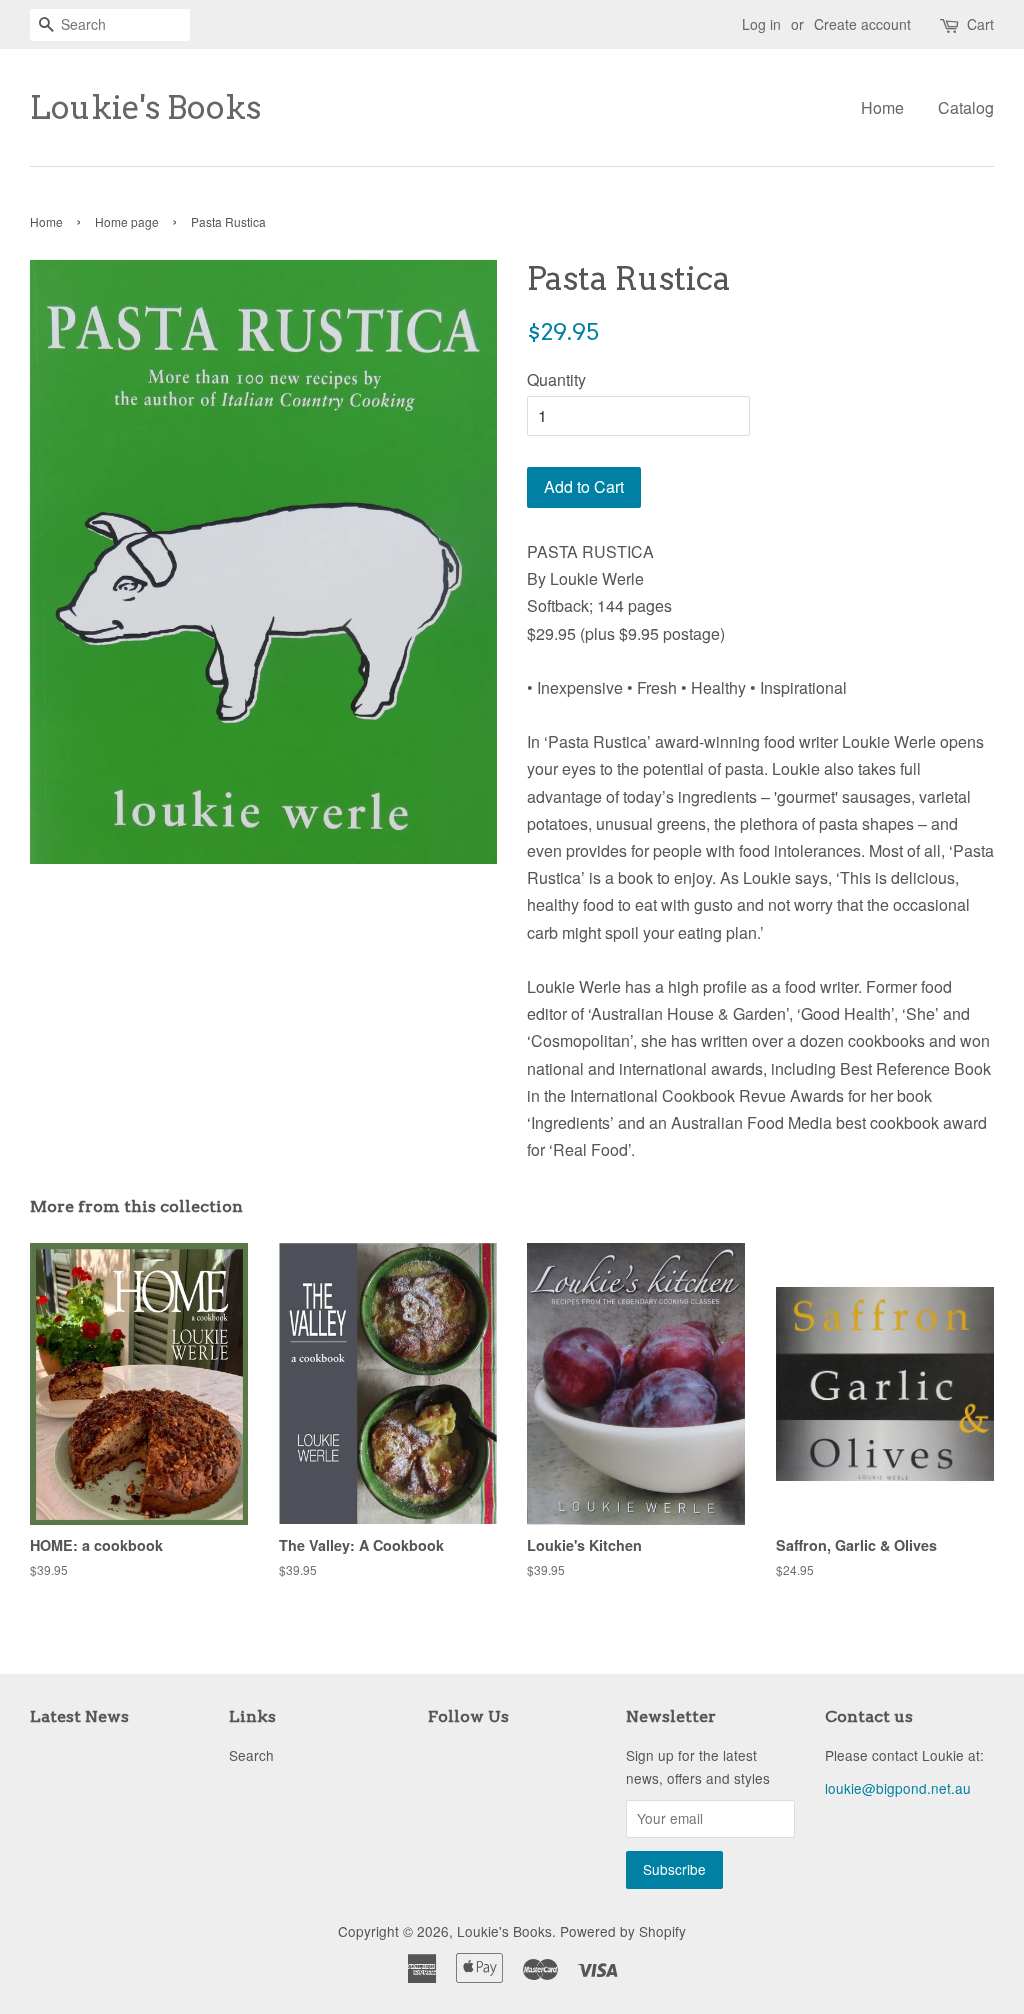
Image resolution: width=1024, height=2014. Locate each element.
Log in (761, 24)
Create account (862, 24)
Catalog (966, 107)
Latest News (79, 1716)
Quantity (556, 379)
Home (882, 107)
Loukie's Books (145, 108)
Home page (127, 221)
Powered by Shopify (623, 1931)
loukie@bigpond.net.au (898, 1788)
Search (251, 1755)
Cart (980, 24)
